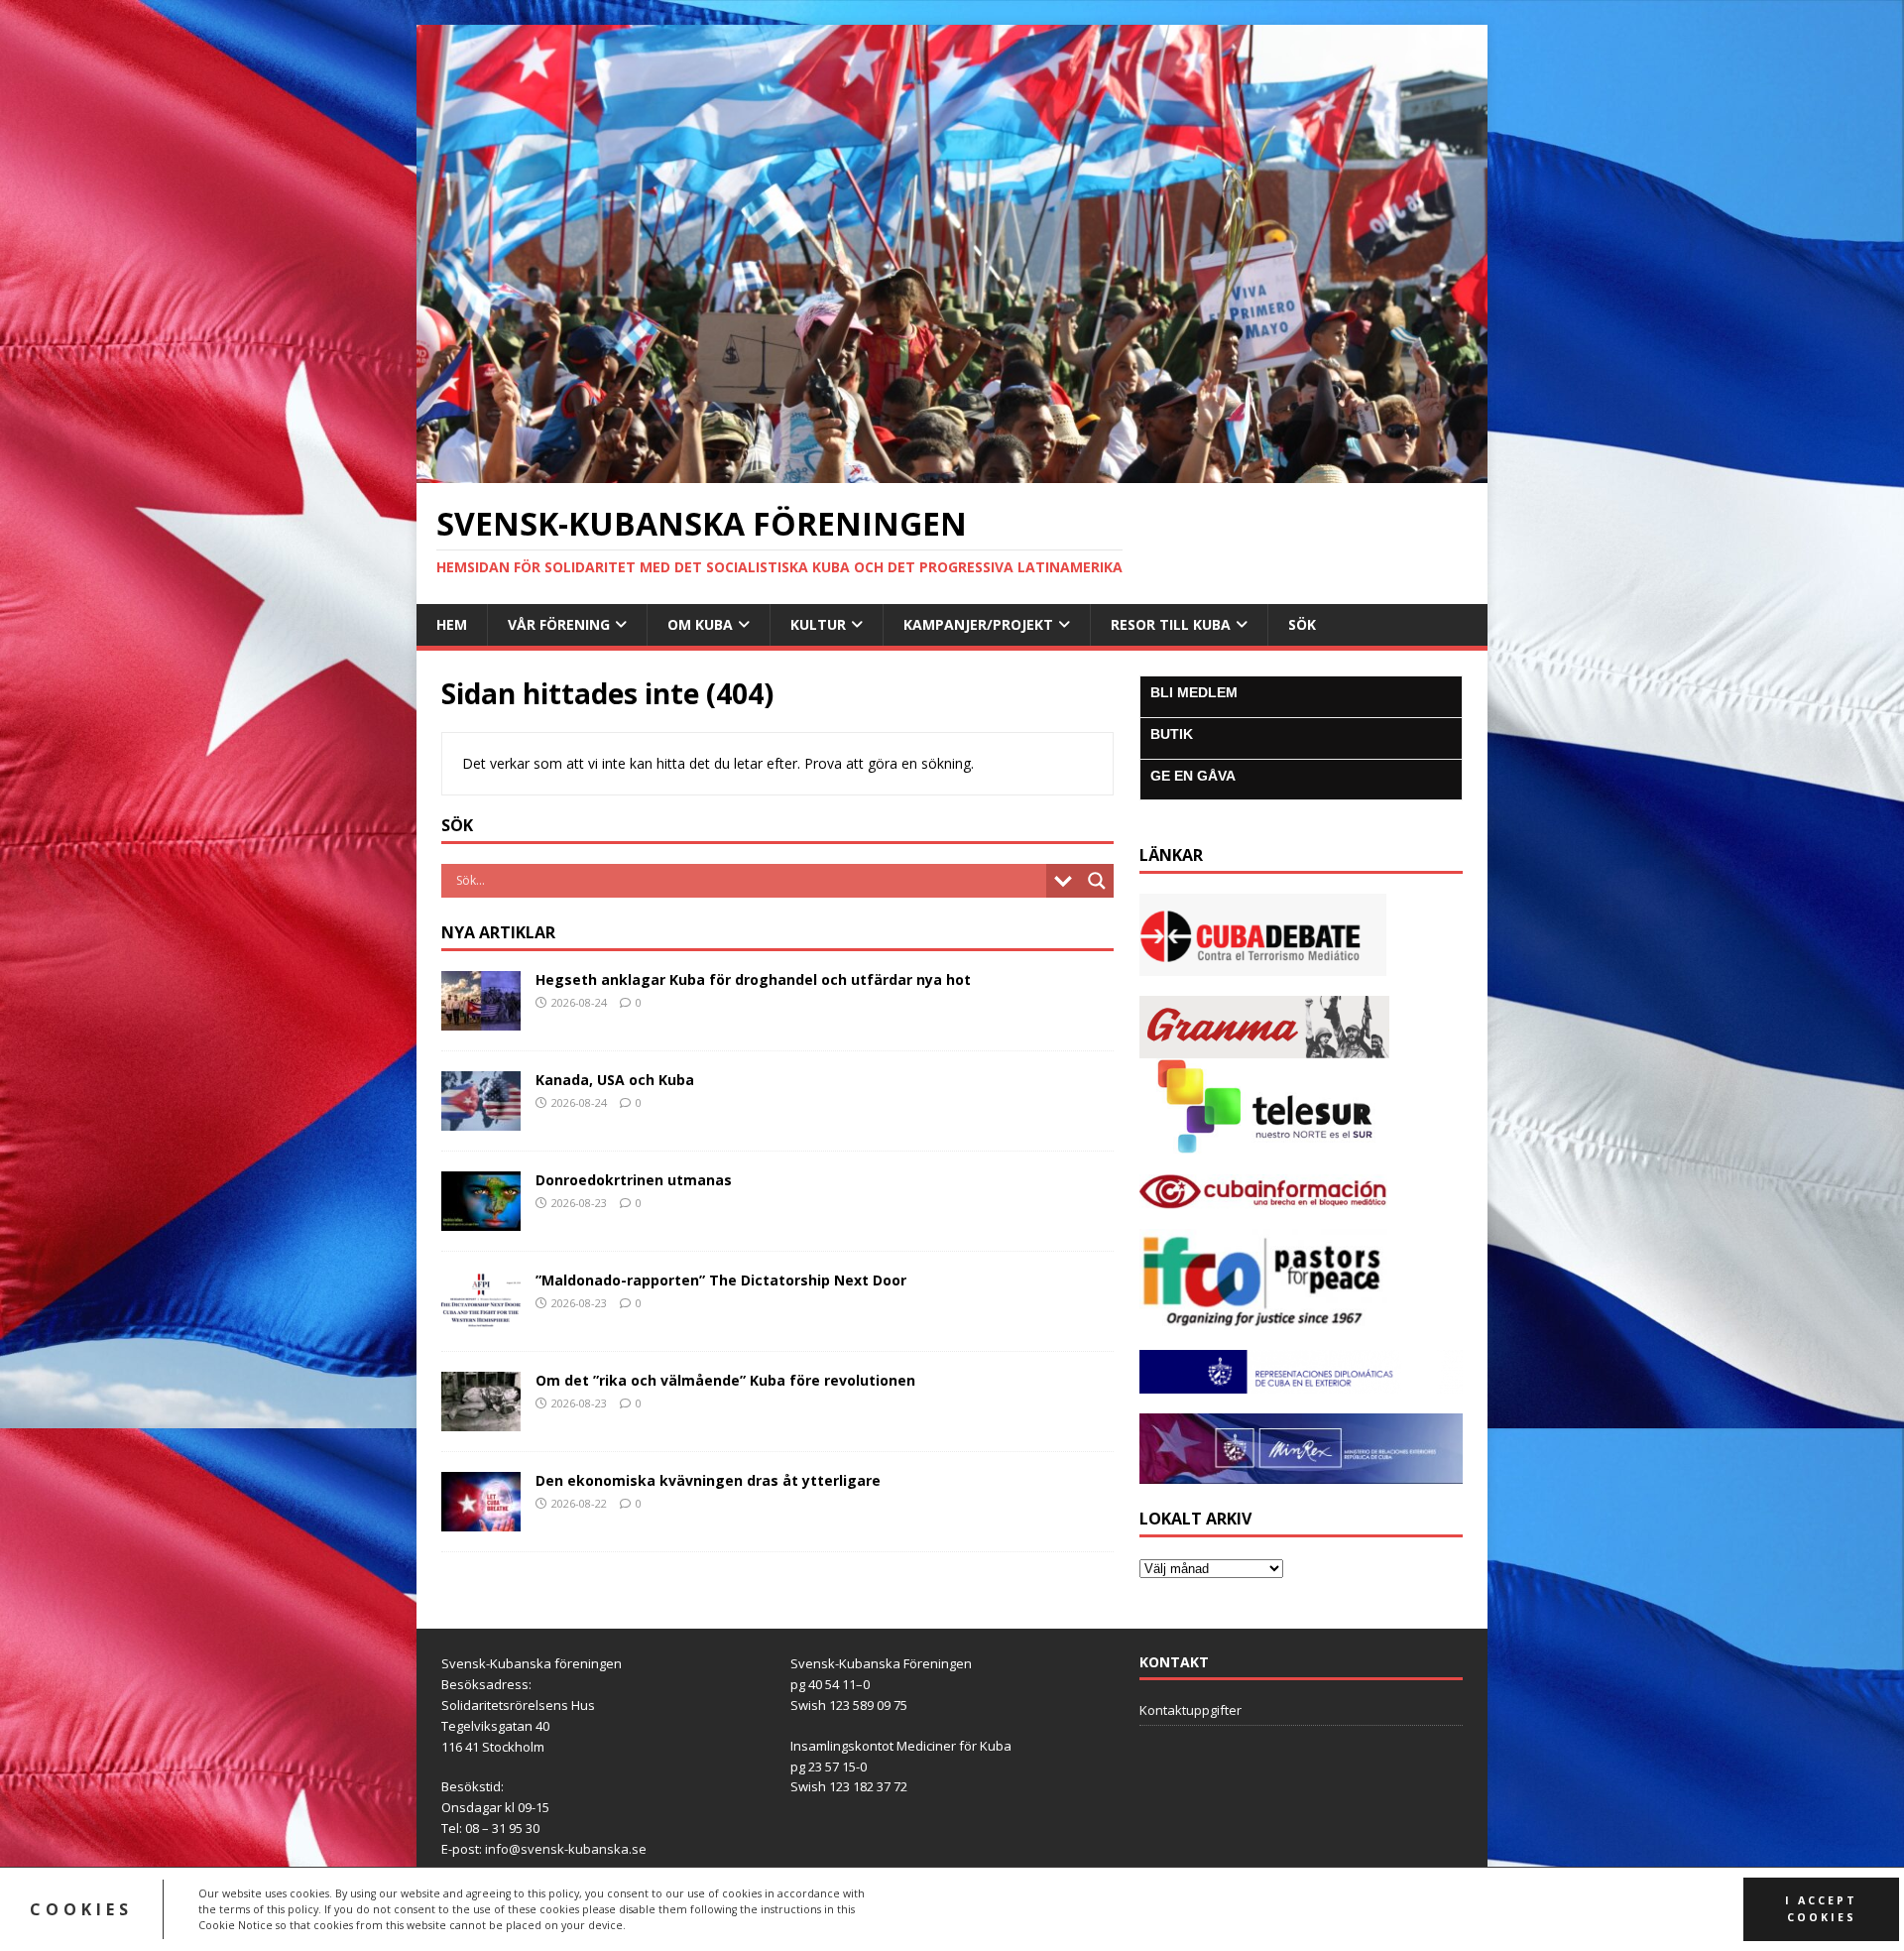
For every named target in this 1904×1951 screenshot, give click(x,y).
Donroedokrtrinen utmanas (634, 1180)
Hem (452, 624)
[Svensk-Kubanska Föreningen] (952, 472)
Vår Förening (559, 624)
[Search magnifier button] (1097, 881)
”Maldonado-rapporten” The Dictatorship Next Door (721, 1280)
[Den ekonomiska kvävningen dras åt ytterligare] (481, 1519)
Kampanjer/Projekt (978, 624)
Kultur (818, 624)
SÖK (1302, 624)
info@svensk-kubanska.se (566, 1849)
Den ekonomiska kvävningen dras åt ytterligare (708, 1480)
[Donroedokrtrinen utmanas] (481, 1219)
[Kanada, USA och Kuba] (481, 1118)
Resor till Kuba (1171, 624)
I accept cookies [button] (1821, 1909)
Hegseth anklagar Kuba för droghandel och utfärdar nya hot (753, 979)
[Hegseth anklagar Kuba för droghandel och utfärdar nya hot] (481, 1018)
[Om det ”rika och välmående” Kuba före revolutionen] (481, 1419)
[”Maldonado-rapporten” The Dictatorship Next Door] (481, 1319)
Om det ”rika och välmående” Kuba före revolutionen (725, 1380)
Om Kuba (700, 624)
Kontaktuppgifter (1190, 1710)
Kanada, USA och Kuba (615, 1080)
